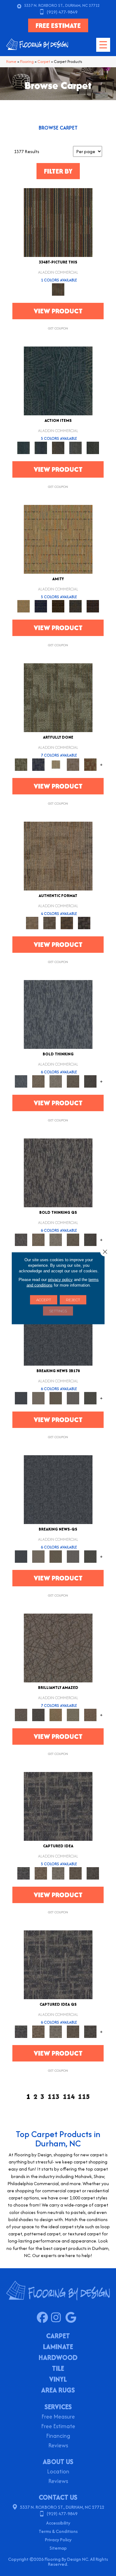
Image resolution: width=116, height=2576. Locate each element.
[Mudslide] (58, 222)
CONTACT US (58, 2497)
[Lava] (56, 1081)
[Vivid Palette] (90, 764)
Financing (58, 2436)
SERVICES (58, 2407)
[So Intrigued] (58, 1648)
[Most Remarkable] (38, 764)
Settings (58, 1311)
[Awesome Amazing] (73, 764)
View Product (58, 311)
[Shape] (58, 1014)
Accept (44, 1299)
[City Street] (93, 447)
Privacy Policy (58, 2540)
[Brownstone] (58, 447)
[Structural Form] (84, 923)
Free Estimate (58, 2427)
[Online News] (58, 1331)
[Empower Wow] (73, 1714)
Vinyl (58, 2380)
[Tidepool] (58, 380)
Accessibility (58, 2523)
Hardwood (58, 2358)
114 (69, 2097)
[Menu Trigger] (103, 45)
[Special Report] (56, 1398)
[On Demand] (90, 1398)
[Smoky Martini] (75, 606)
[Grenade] (38, 1081)
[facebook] (44, 2318)
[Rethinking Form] (67, 923)
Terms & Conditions (58, 2531)
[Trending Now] (38, 1398)
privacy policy (60, 1279)
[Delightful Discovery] (58, 697)
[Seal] (90, 1081)
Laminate (58, 2347)
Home (11, 62)
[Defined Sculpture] (58, 856)
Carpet (44, 62)
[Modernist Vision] (56, 764)
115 (84, 2097)
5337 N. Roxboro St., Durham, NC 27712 (62, 5)
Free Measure (58, 2417)
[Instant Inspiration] (90, 1714)
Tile (58, 2369)
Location (58, 2472)
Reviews (58, 2446)
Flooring (27, 62)
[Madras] (58, 539)
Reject (73, 1299)
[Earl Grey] (75, 447)
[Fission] (73, 1081)
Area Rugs (58, 2391)
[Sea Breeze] (41, 606)
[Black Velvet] (93, 606)
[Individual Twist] (49, 923)
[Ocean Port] (41, 447)
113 (54, 2097)
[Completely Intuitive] (56, 1714)
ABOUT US (58, 2462)
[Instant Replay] (73, 1398)
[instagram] (58, 2318)
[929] (41, 1873)
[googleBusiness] (72, 2318)
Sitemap (58, 2548)
